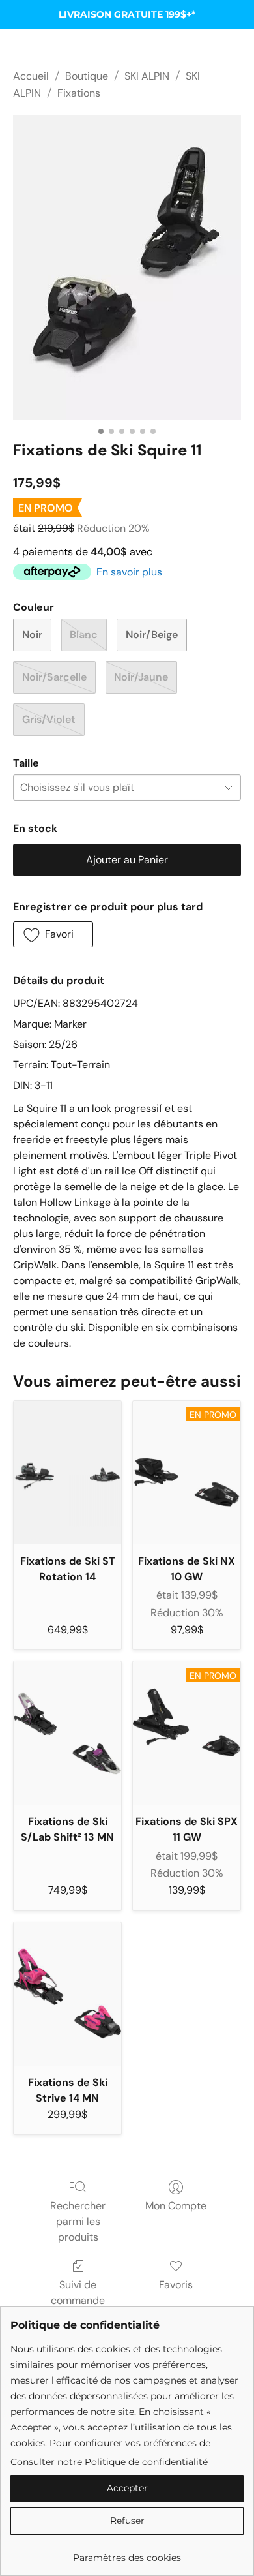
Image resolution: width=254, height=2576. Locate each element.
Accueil (31, 76)
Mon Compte (176, 2206)
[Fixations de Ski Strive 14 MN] (67, 1994)
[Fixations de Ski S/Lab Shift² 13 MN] (67, 1733)
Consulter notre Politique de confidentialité (109, 2462)
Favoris (176, 2285)
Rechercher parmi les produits (78, 2221)
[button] (53, 934)
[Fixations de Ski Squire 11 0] (127, 268)
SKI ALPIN (147, 76)
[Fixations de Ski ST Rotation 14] (67, 1473)
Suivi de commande (78, 2292)
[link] (127, 2553)
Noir (32, 635)
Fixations (79, 93)
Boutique (87, 76)
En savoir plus (129, 572)
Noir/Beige (152, 635)
